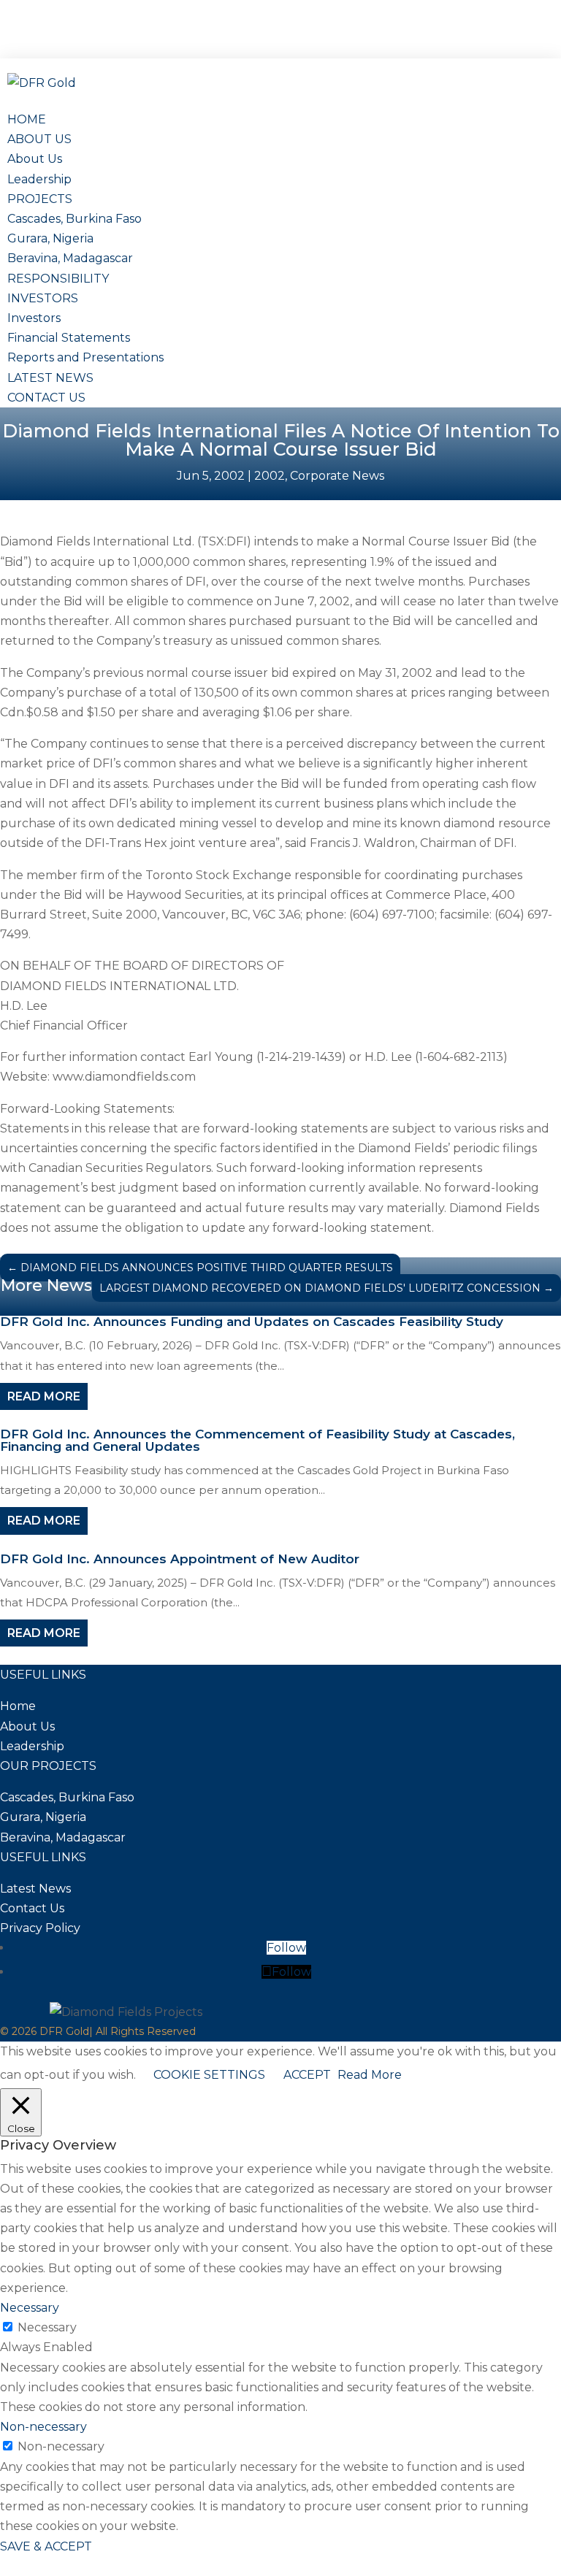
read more (44, 1396)
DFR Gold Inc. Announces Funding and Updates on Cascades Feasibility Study (252, 1322)
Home (18, 1706)
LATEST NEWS (50, 378)
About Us (35, 159)
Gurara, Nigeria (50, 238)
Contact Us (32, 1908)
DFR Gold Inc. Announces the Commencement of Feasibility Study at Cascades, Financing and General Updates (257, 1440)
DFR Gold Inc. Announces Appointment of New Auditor (180, 1559)
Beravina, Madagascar (70, 258)
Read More (370, 2075)
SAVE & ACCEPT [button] (46, 2546)
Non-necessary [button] (43, 2427)
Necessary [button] (30, 2308)
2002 (270, 476)
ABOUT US (39, 139)
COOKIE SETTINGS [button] (209, 2075)
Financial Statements (69, 338)
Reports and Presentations (85, 357)
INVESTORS (43, 298)
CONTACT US (46, 398)
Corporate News (337, 476)
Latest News (35, 1889)
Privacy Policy (40, 1928)
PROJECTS (40, 199)
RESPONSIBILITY (58, 279)
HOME (27, 119)
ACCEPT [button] (307, 2075)
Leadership (39, 179)
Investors (34, 318)
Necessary (47, 2327)
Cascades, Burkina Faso (75, 219)
